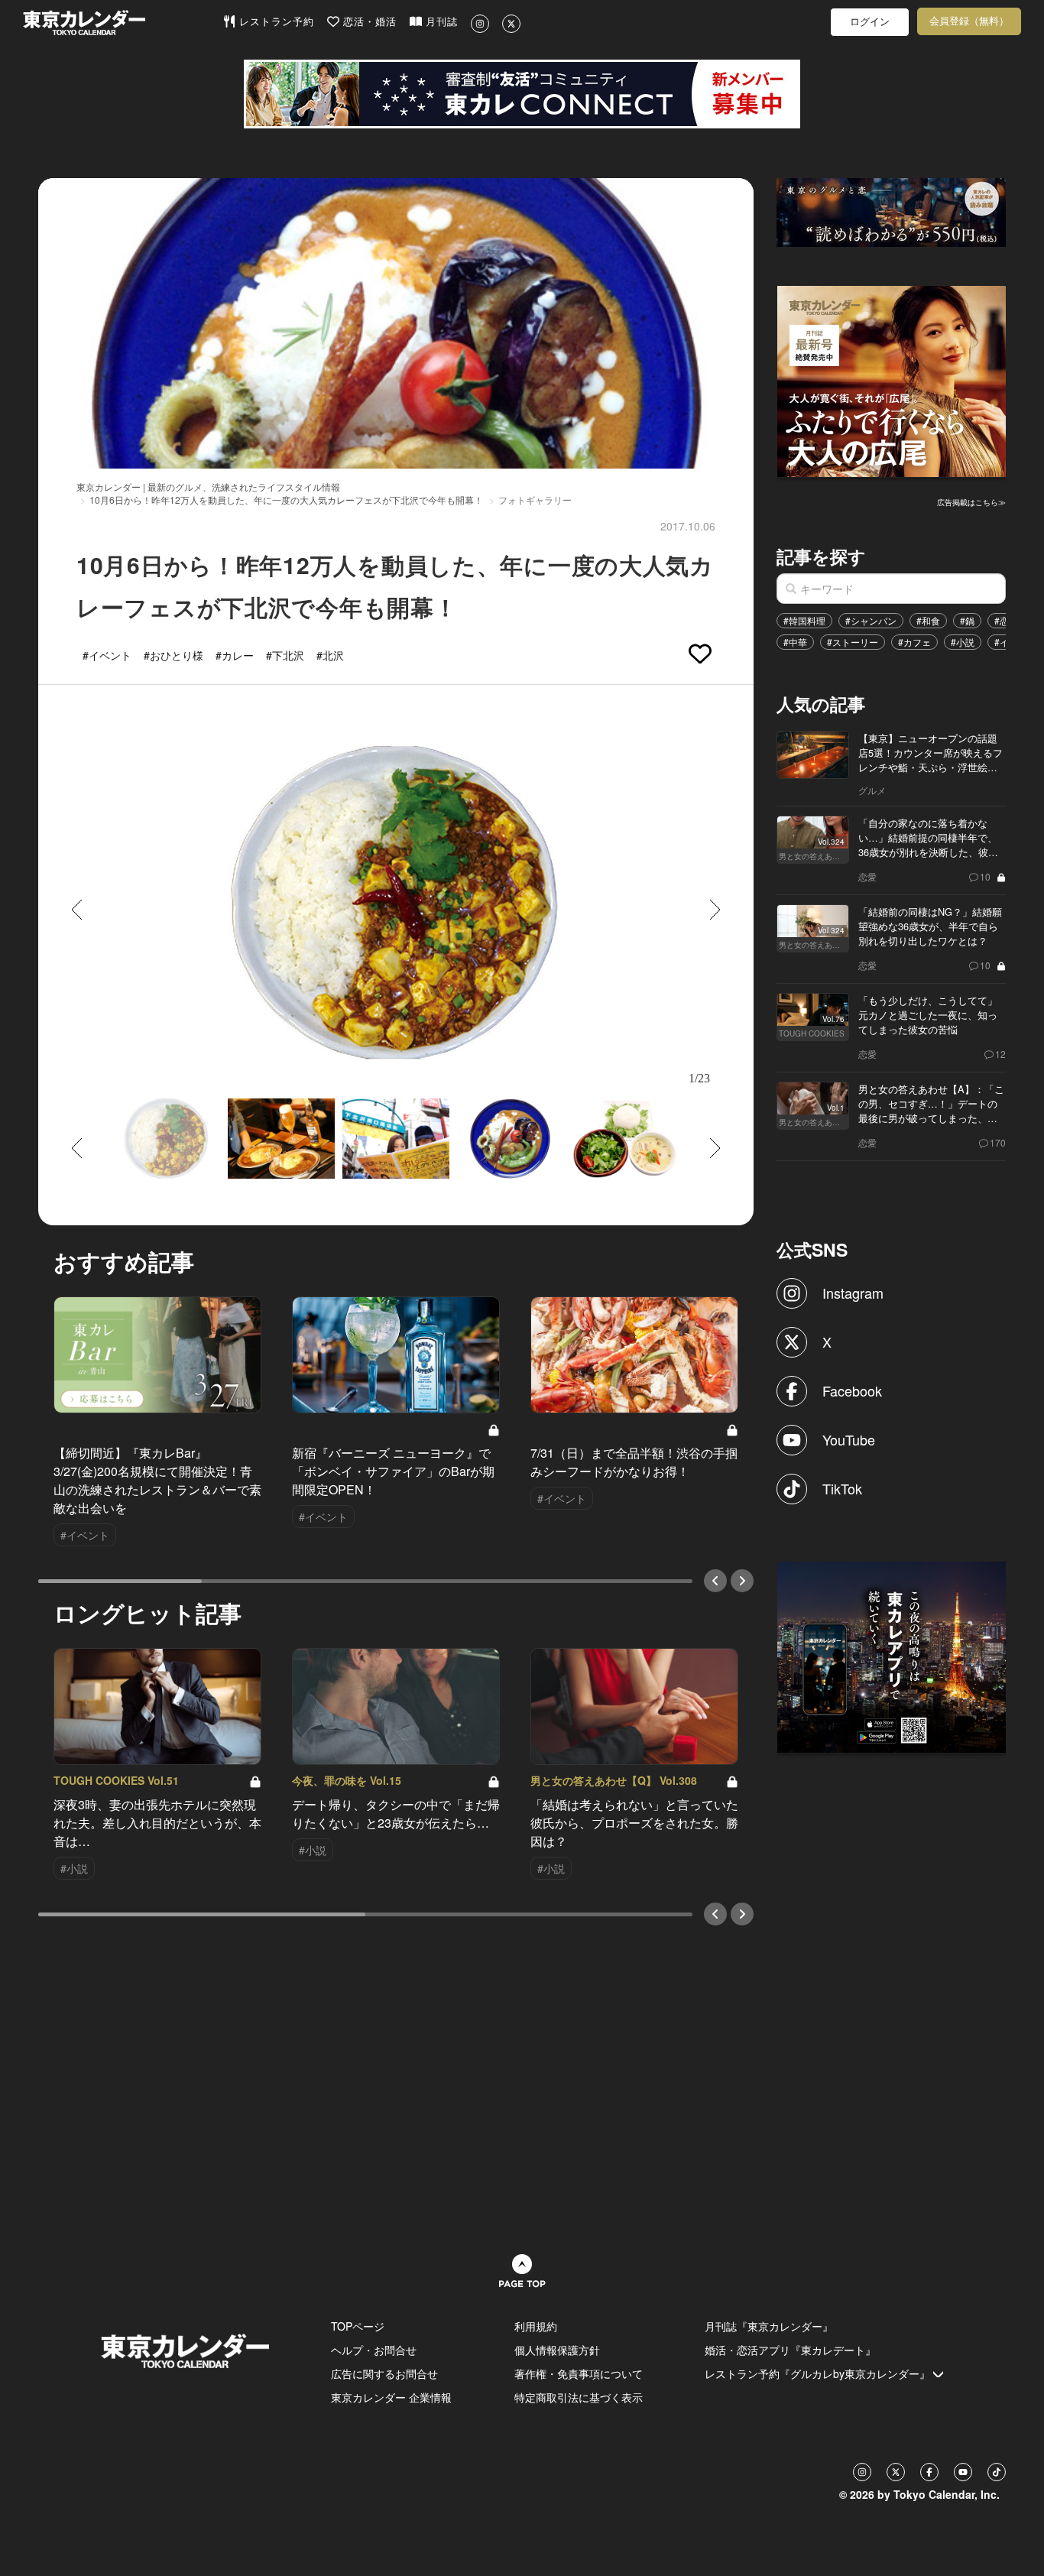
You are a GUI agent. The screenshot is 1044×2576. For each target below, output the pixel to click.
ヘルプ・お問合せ (374, 2350)
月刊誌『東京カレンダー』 (769, 2326)
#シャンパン (871, 620)
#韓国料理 (804, 620)
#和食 (928, 620)
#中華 (795, 642)
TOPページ (358, 2326)
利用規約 (536, 2326)
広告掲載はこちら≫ (971, 502)
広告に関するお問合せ (384, 2373)
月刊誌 (440, 22)
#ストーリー (853, 642)
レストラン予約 (275, 22)
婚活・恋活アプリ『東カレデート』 (790, 2350)
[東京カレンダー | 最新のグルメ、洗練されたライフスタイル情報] (123, 23)
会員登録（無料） (969, 21)
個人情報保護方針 (557, 2350)
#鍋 (967, 620)
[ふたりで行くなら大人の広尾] (892, 380)
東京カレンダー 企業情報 (391, 2397)
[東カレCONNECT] (522, 94)
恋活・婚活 (368, 22)
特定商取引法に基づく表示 (579, 2397)
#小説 (963, 642)
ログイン (870, 22)
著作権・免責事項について (579, 2373)
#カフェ (914, 642)
